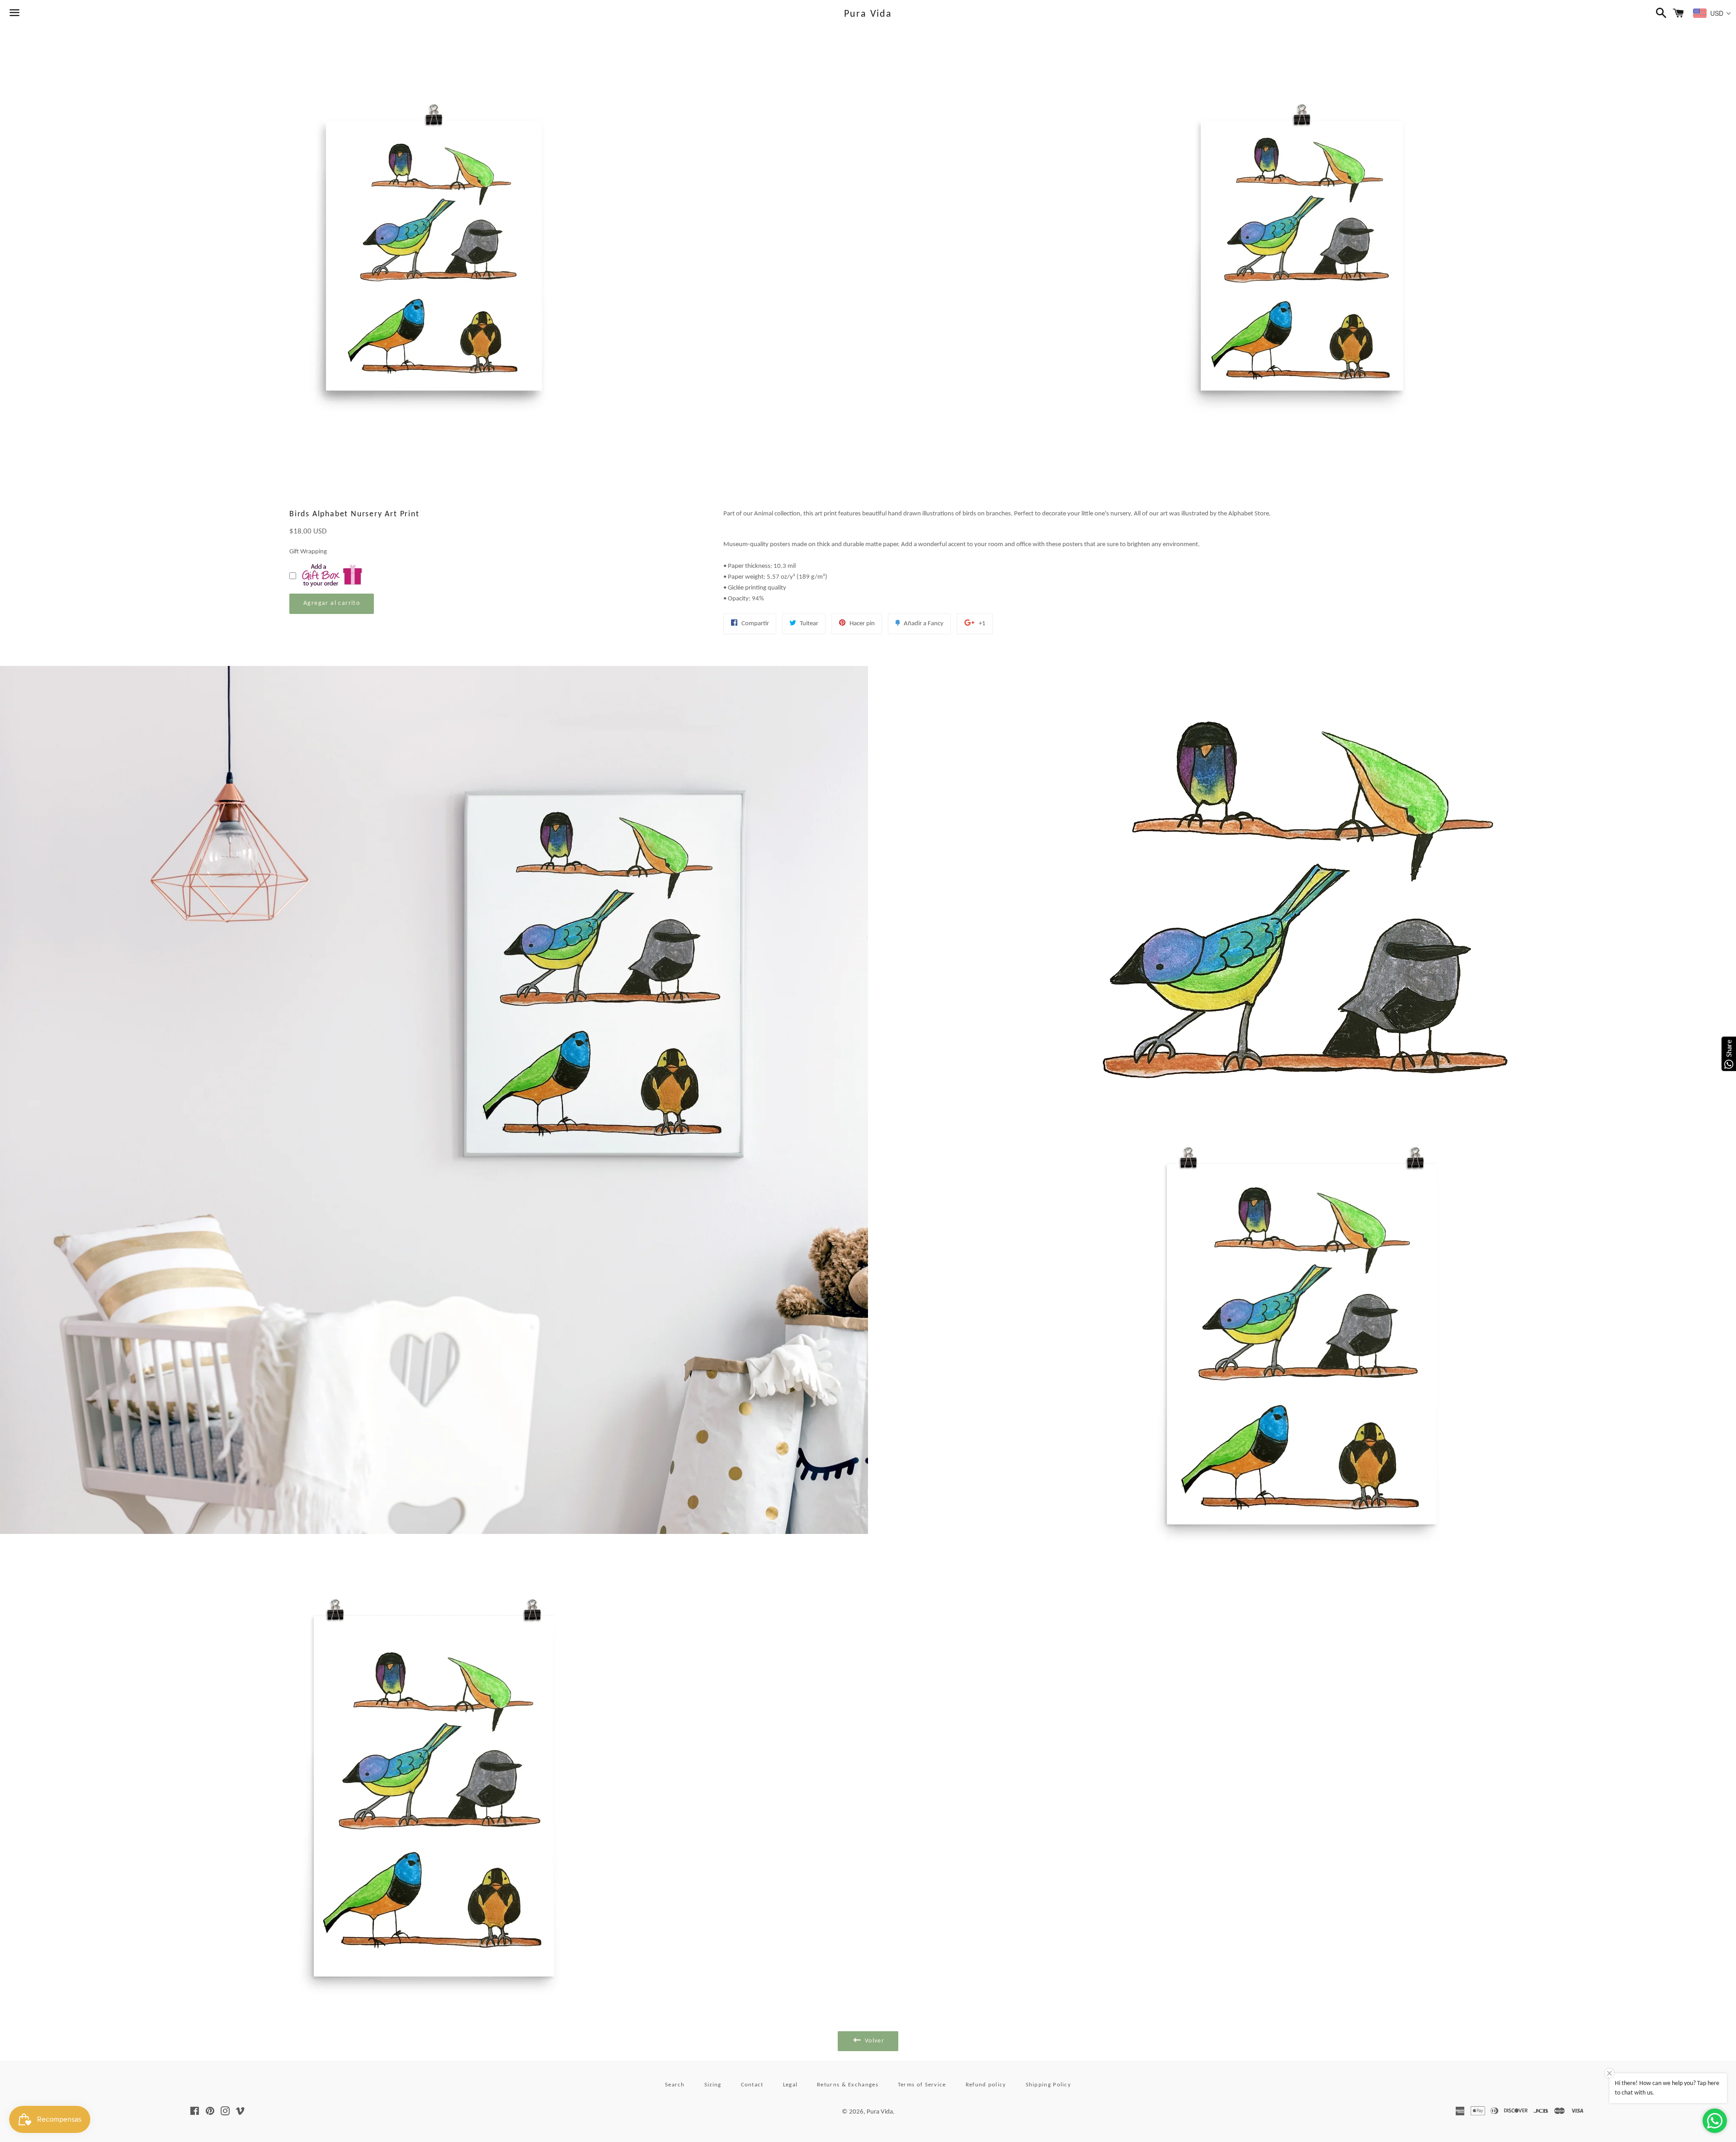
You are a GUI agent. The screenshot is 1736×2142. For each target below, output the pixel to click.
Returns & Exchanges (848, 2085)
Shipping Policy (1049, 2085)
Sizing (713, 2085)
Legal (790, 2085)
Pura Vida (868, 14)
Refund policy (986, 2085)
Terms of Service (922, 2085)
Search (675, 2085)
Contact (752, 2085)
